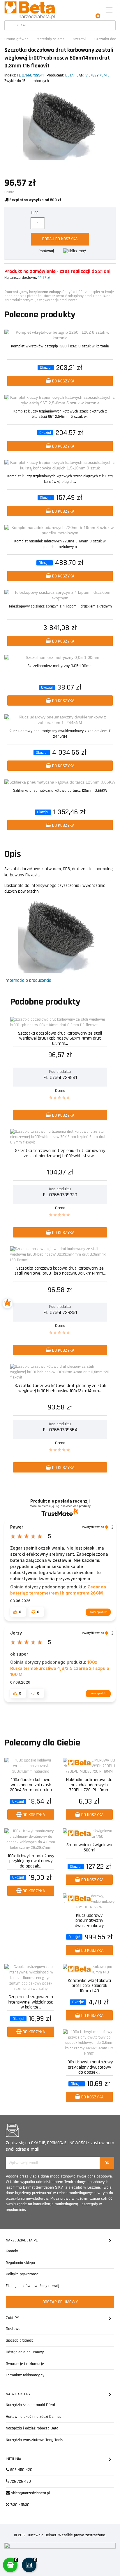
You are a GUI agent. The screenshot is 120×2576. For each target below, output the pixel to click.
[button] (18, 1612)
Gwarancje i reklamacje (25, 2364)
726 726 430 (20, 2481)
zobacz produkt (98, 1612)
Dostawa (13, 2329)
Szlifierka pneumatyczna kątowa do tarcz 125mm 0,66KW (60, 791)
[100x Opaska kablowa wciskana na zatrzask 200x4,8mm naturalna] (31, 1766)
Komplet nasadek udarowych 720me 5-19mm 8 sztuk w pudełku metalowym (60, 544)
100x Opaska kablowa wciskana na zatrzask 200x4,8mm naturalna (31, 1784)
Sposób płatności (20, 2340)
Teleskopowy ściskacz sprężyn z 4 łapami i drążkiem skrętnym (60, 606)
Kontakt (12, 2251)
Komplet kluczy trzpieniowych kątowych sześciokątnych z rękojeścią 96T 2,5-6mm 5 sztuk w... (60, 414)
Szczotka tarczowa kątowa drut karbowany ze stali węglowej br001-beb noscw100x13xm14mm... (60, 1271)
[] (9, 26)
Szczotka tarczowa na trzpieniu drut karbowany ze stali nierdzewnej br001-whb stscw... (60, 1154)
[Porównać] (112, 335)
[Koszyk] (96, 10)
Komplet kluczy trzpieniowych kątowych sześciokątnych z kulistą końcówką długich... (60, 479)
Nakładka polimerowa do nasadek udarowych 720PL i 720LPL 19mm (89, 1784)
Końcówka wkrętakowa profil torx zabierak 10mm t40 (89, 1985)
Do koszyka (63, 381)
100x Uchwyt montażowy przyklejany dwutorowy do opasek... (31, 1861)
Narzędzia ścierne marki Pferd (30, 2405)
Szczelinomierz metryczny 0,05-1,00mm (60, 666)
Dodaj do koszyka (60, 239)
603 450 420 (21, 2470)
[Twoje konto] (83, 10)
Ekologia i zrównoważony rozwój (32, 2286)
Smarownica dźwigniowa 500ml (89, 1848)
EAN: (80, 75)
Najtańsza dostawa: (21, 278)
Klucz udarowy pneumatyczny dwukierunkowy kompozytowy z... (89, 1920)
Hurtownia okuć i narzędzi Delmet (33, 2417)
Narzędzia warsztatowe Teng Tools (35, 2440)
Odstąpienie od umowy (25, 2352)
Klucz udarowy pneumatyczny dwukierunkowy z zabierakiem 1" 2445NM (60, 734)
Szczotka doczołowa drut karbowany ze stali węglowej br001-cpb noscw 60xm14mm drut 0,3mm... (60, 1038)
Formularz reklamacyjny (25, 2375)
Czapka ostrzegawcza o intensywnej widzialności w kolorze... (31, 2002)
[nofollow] (75, 251)
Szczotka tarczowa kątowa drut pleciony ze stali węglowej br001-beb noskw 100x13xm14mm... (60, 1389)
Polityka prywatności (23, 2274)
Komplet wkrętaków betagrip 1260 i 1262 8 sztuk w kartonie (60, 346)
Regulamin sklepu (20, 2263)
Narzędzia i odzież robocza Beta (32, 2428)
